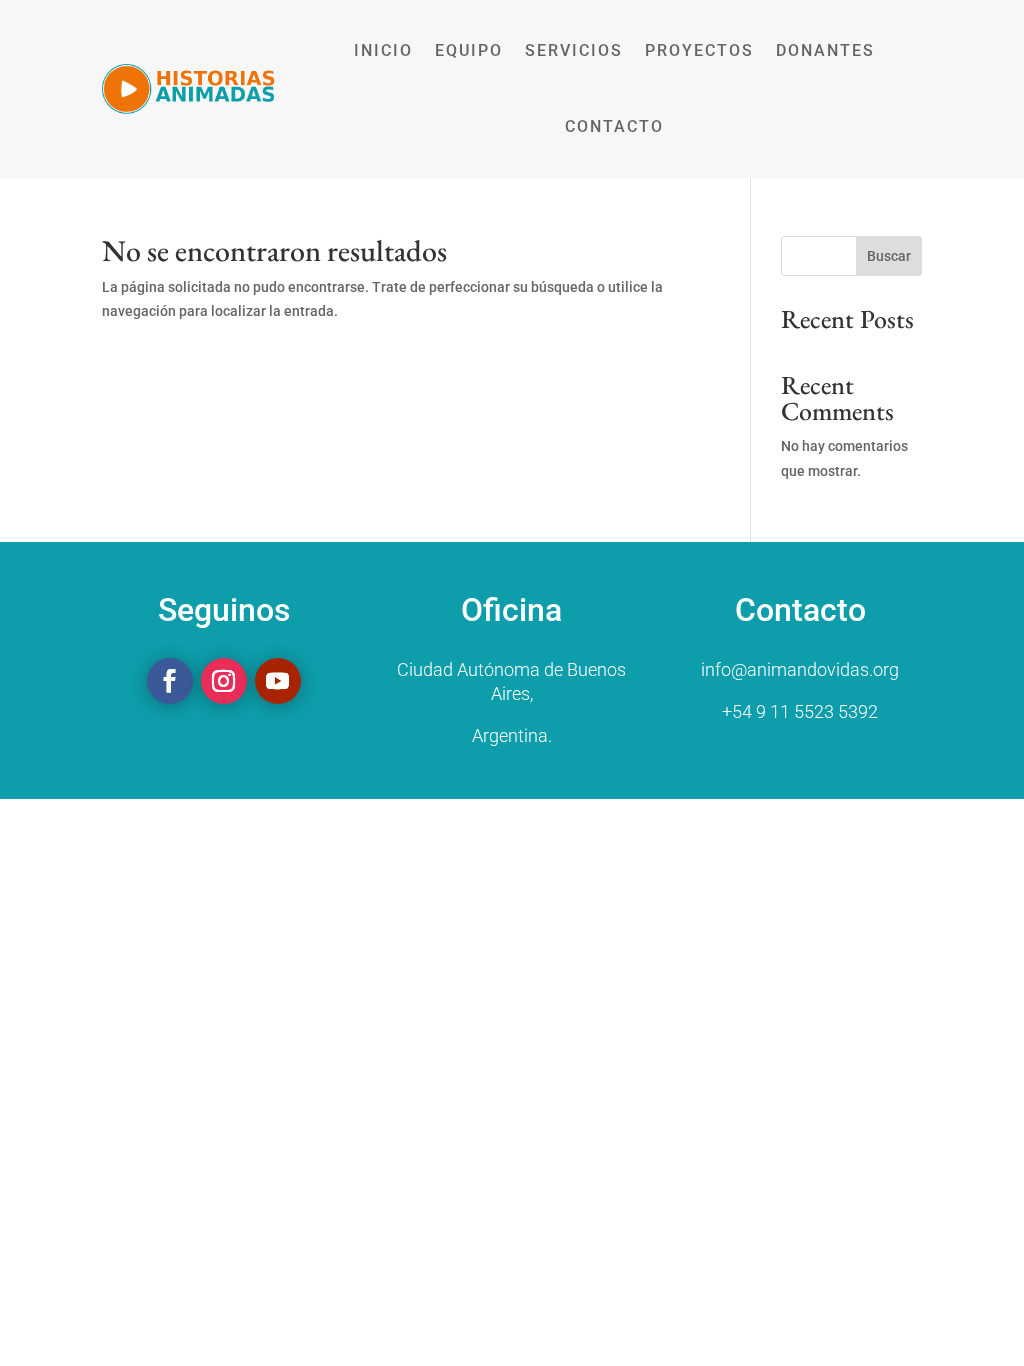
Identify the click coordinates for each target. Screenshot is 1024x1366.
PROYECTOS (699, 50)
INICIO (383, 50)
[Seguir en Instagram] (224, 681)
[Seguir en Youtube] (278, 681)
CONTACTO (614, 126)
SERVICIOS (574, 50)
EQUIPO (469, 50)
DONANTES (825, 50)
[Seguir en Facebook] (170, 681)
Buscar (889, 256)
